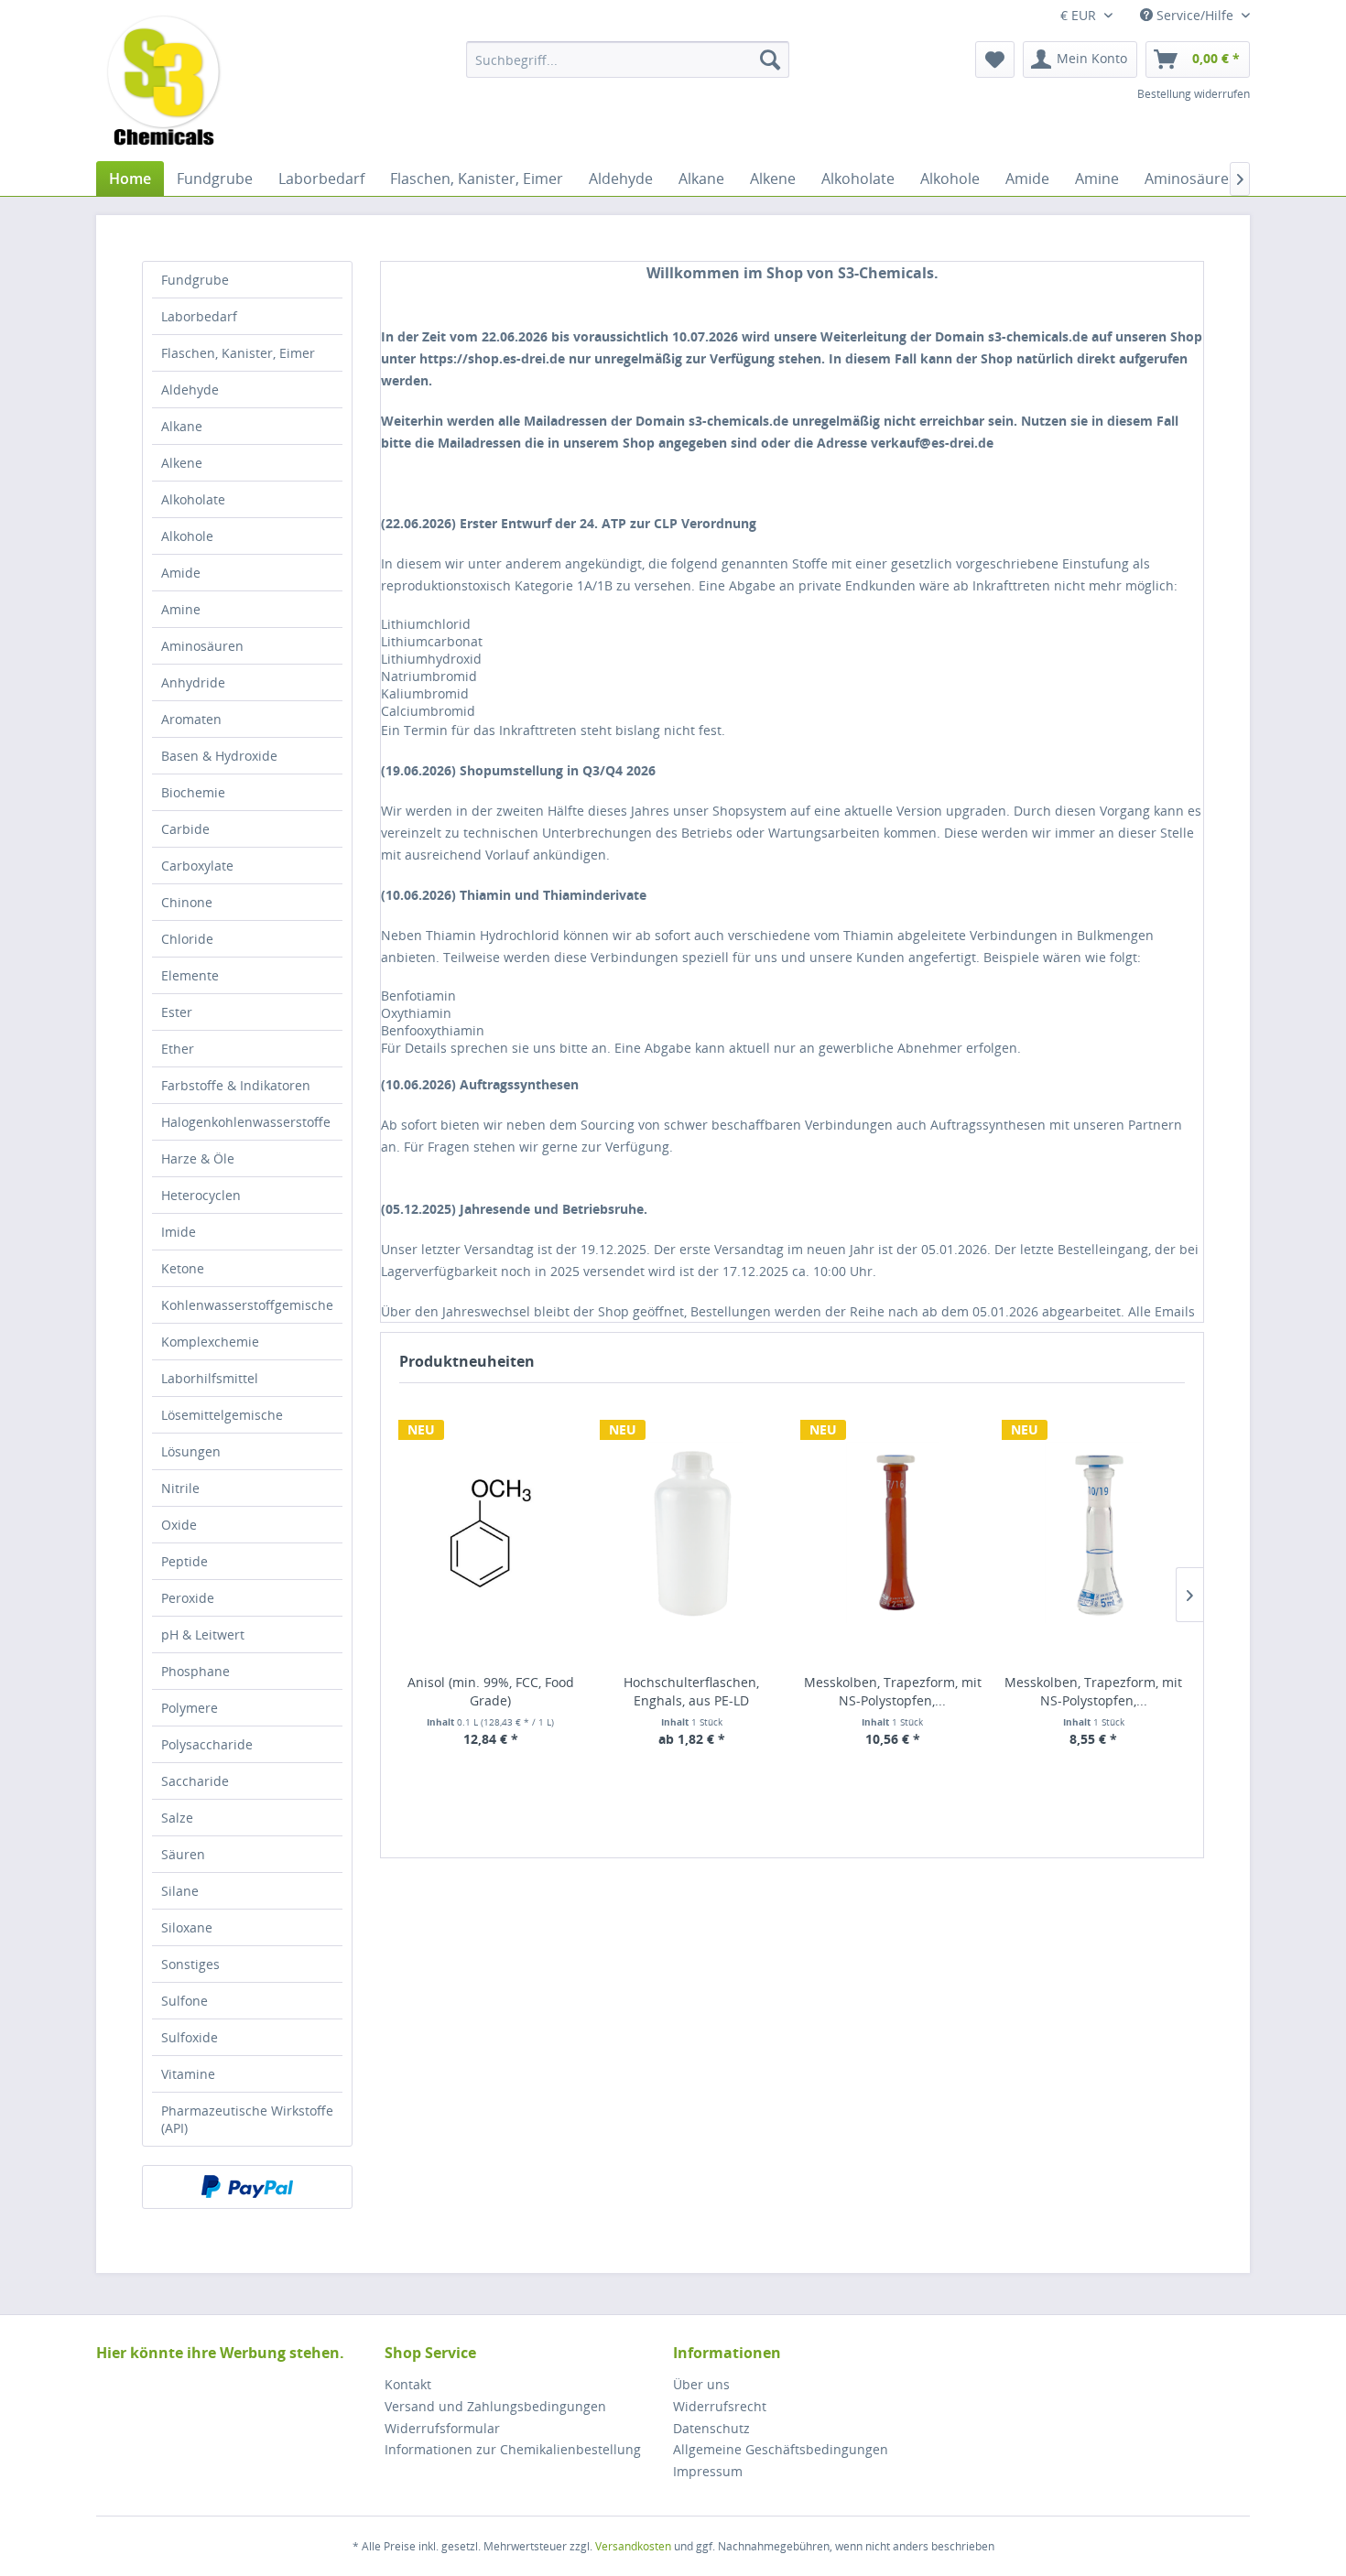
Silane (180, 1891)
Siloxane (187, 1927)
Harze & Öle (198, 1158)
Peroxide (188, 1598)
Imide (179, 1232)
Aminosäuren (202, 646)
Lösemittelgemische (222, 1415)
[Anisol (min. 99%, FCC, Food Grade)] (491, 1533)
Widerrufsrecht (720, 2406)
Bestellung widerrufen (1194, 94)
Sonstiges (190, 1964)
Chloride (187, 939)
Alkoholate (193, 499)
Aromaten (191, 719)
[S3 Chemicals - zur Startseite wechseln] (164, 82)
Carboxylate (197, 866)
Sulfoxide (190, 2037)
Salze (177, 1818)
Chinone (187, 902)
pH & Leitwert (203, 1634)
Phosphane (195, 1671)
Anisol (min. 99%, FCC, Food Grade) (491, 1691)
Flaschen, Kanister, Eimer (238, 353)
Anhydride (193, 682)
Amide (181, 573)
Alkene (182, 463)
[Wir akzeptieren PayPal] (247, 2187)
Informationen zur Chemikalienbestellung (513, 2449)
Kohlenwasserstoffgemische (247, 1305)
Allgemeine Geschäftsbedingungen (781, 2449)
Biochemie (193, 792)
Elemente (190, 975)
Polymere (190, 1708)
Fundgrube (195, 280)
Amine (181, 609)
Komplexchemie (210, 1342)
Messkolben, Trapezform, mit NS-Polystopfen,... (893, 1691)
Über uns (701, 2384)
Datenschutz (711, 2428)
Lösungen (191, 1451)
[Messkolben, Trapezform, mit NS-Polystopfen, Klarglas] (1094, 1533)
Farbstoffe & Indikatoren (236, 1085)
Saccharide (195, 1781)
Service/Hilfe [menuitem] (1195, 15)
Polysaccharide (207, 1744)
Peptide (185, 1561)
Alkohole (187, 536)
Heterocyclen (201, 1195)
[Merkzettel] (995, 60)
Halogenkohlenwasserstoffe (246, 1122)
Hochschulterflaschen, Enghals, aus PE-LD (691, 1691)
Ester (177, 1012)
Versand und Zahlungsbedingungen (495, 2406)
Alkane (182, 426)
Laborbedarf (199, 316)
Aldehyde (190, 390)
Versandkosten (633, 2546)
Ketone (183, 1268)
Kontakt (408, 2384)
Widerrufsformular (442, 2428)
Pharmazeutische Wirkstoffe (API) (247, 2119)
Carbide (185, 829)
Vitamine (188, 2074)
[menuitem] (628, 60)
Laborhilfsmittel (210, 1378)
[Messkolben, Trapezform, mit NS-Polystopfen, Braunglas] (893, 1533)
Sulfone (185, 2001)
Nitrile (180, 1488)
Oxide (179, 1525)
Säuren (183, 1854)
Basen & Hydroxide (219, 756)
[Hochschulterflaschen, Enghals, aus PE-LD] (692, 1533)
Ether (178, 1049)
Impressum (708, 2471)
